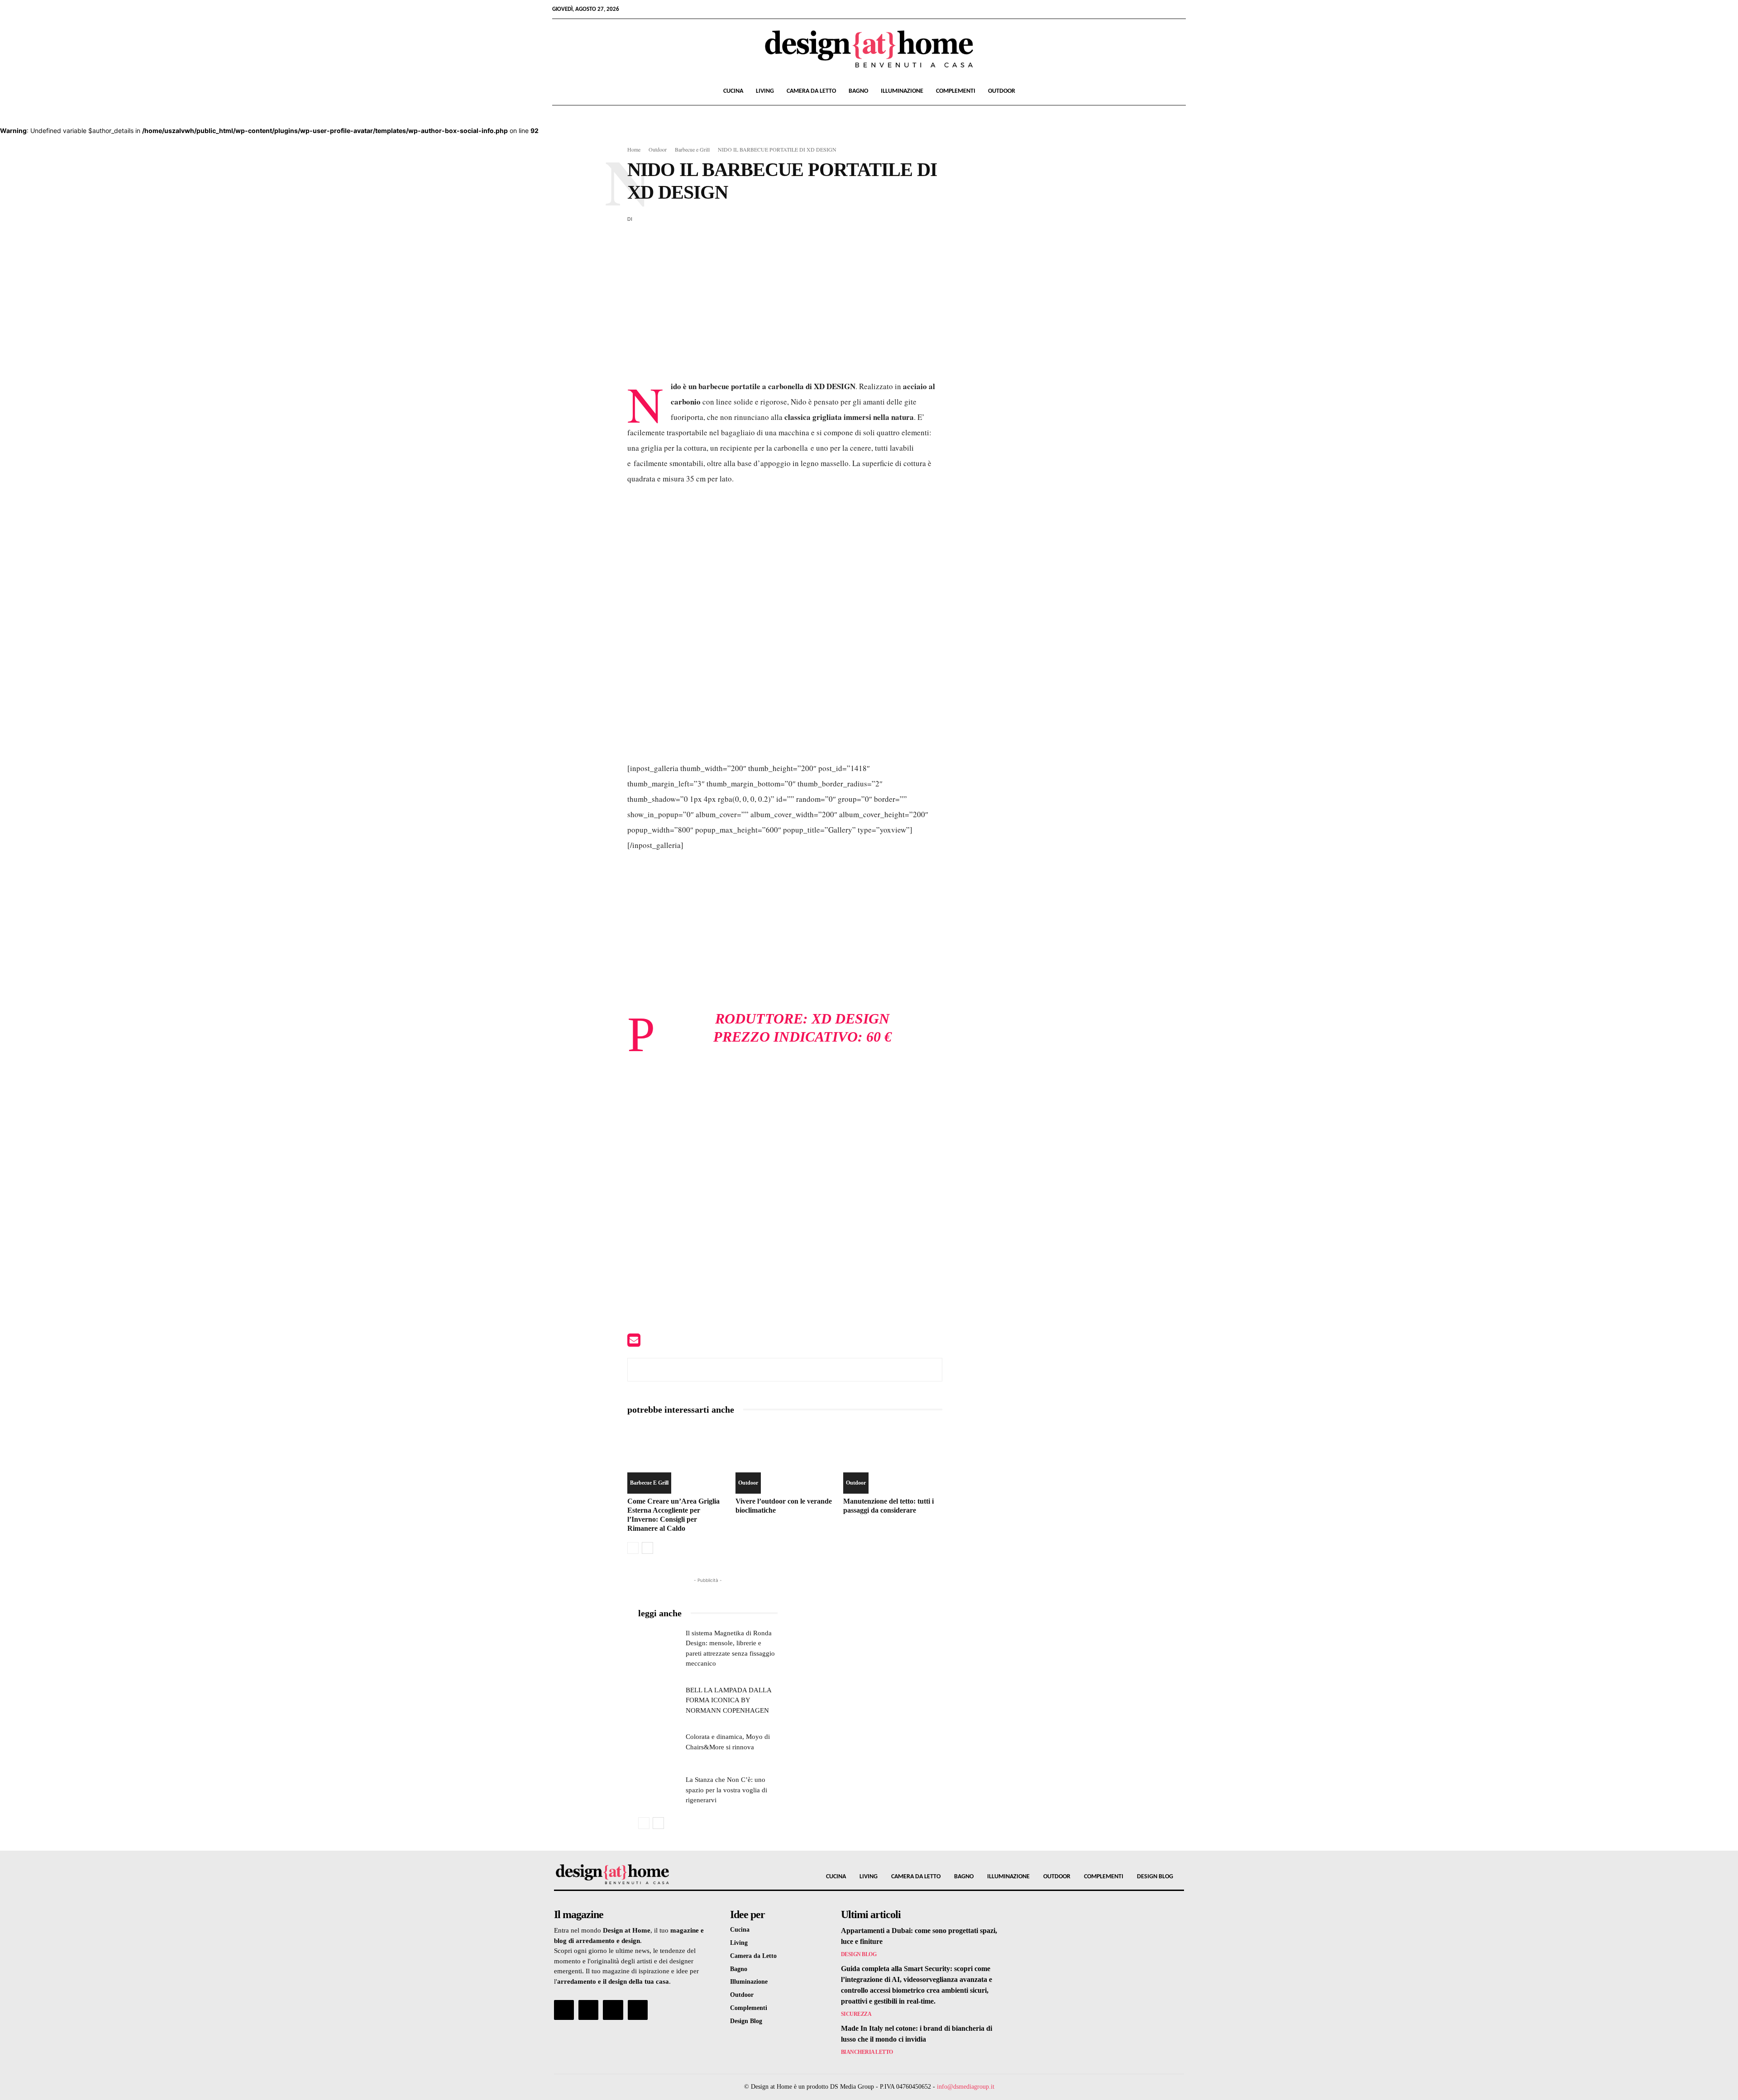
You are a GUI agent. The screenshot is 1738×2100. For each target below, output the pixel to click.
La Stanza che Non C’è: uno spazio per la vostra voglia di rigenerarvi (726, 1790)
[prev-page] (633, 1548)
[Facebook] (1134, 9)
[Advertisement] (785, 311)
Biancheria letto (867, 2052)
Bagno (858, 91)
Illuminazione (902, 91)
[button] (1175, 92)
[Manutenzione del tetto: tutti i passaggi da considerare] (893, 1459)
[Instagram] (1149, 9)
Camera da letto (811, 91)
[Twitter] (1164, 9)
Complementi (956, 91)
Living (765, 91)
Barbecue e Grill (692, 149)
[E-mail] (634, 1343)
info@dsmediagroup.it (966, 2087)
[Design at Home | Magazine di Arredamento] (869, 49)
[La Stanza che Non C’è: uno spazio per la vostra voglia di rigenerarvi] (659, 1789)
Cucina (733, 91)
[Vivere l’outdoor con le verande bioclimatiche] (785, 1459)
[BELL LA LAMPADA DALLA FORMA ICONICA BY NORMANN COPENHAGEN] (659, 1700)
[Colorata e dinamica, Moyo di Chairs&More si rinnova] (659, 1746)
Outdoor (1002, 91)
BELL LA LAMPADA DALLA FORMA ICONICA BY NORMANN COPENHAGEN (729, 1700)
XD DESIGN (850, 1019)
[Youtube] (1179, 9)
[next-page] (647, 1548)
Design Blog (859, 1954)
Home (634, 149)
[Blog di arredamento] (628, 1874)
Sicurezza (856, 2014)
